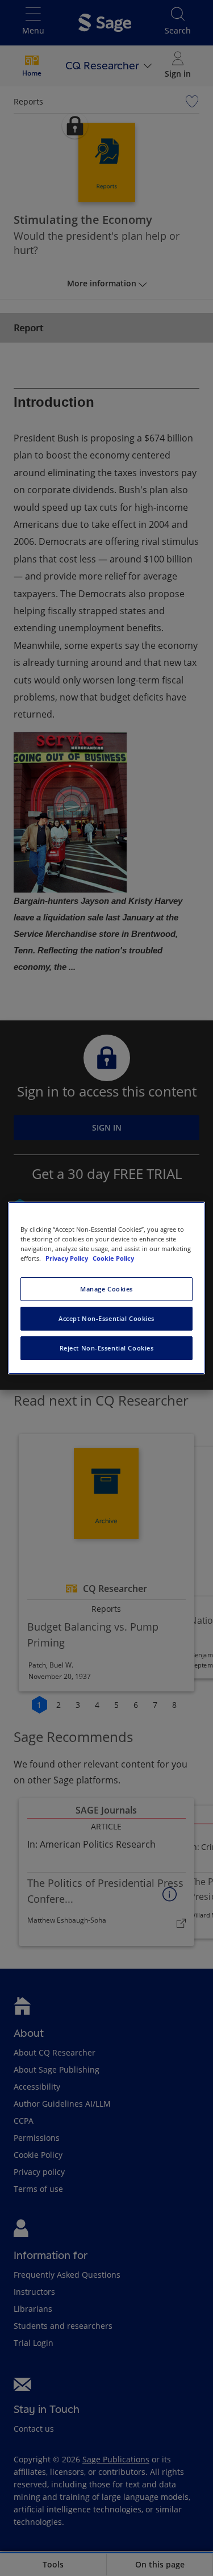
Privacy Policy (68, 1258)
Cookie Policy (113, 1258)
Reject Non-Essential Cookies (107, 1348)
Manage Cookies (106, 1289)
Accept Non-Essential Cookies (106, 1318)
